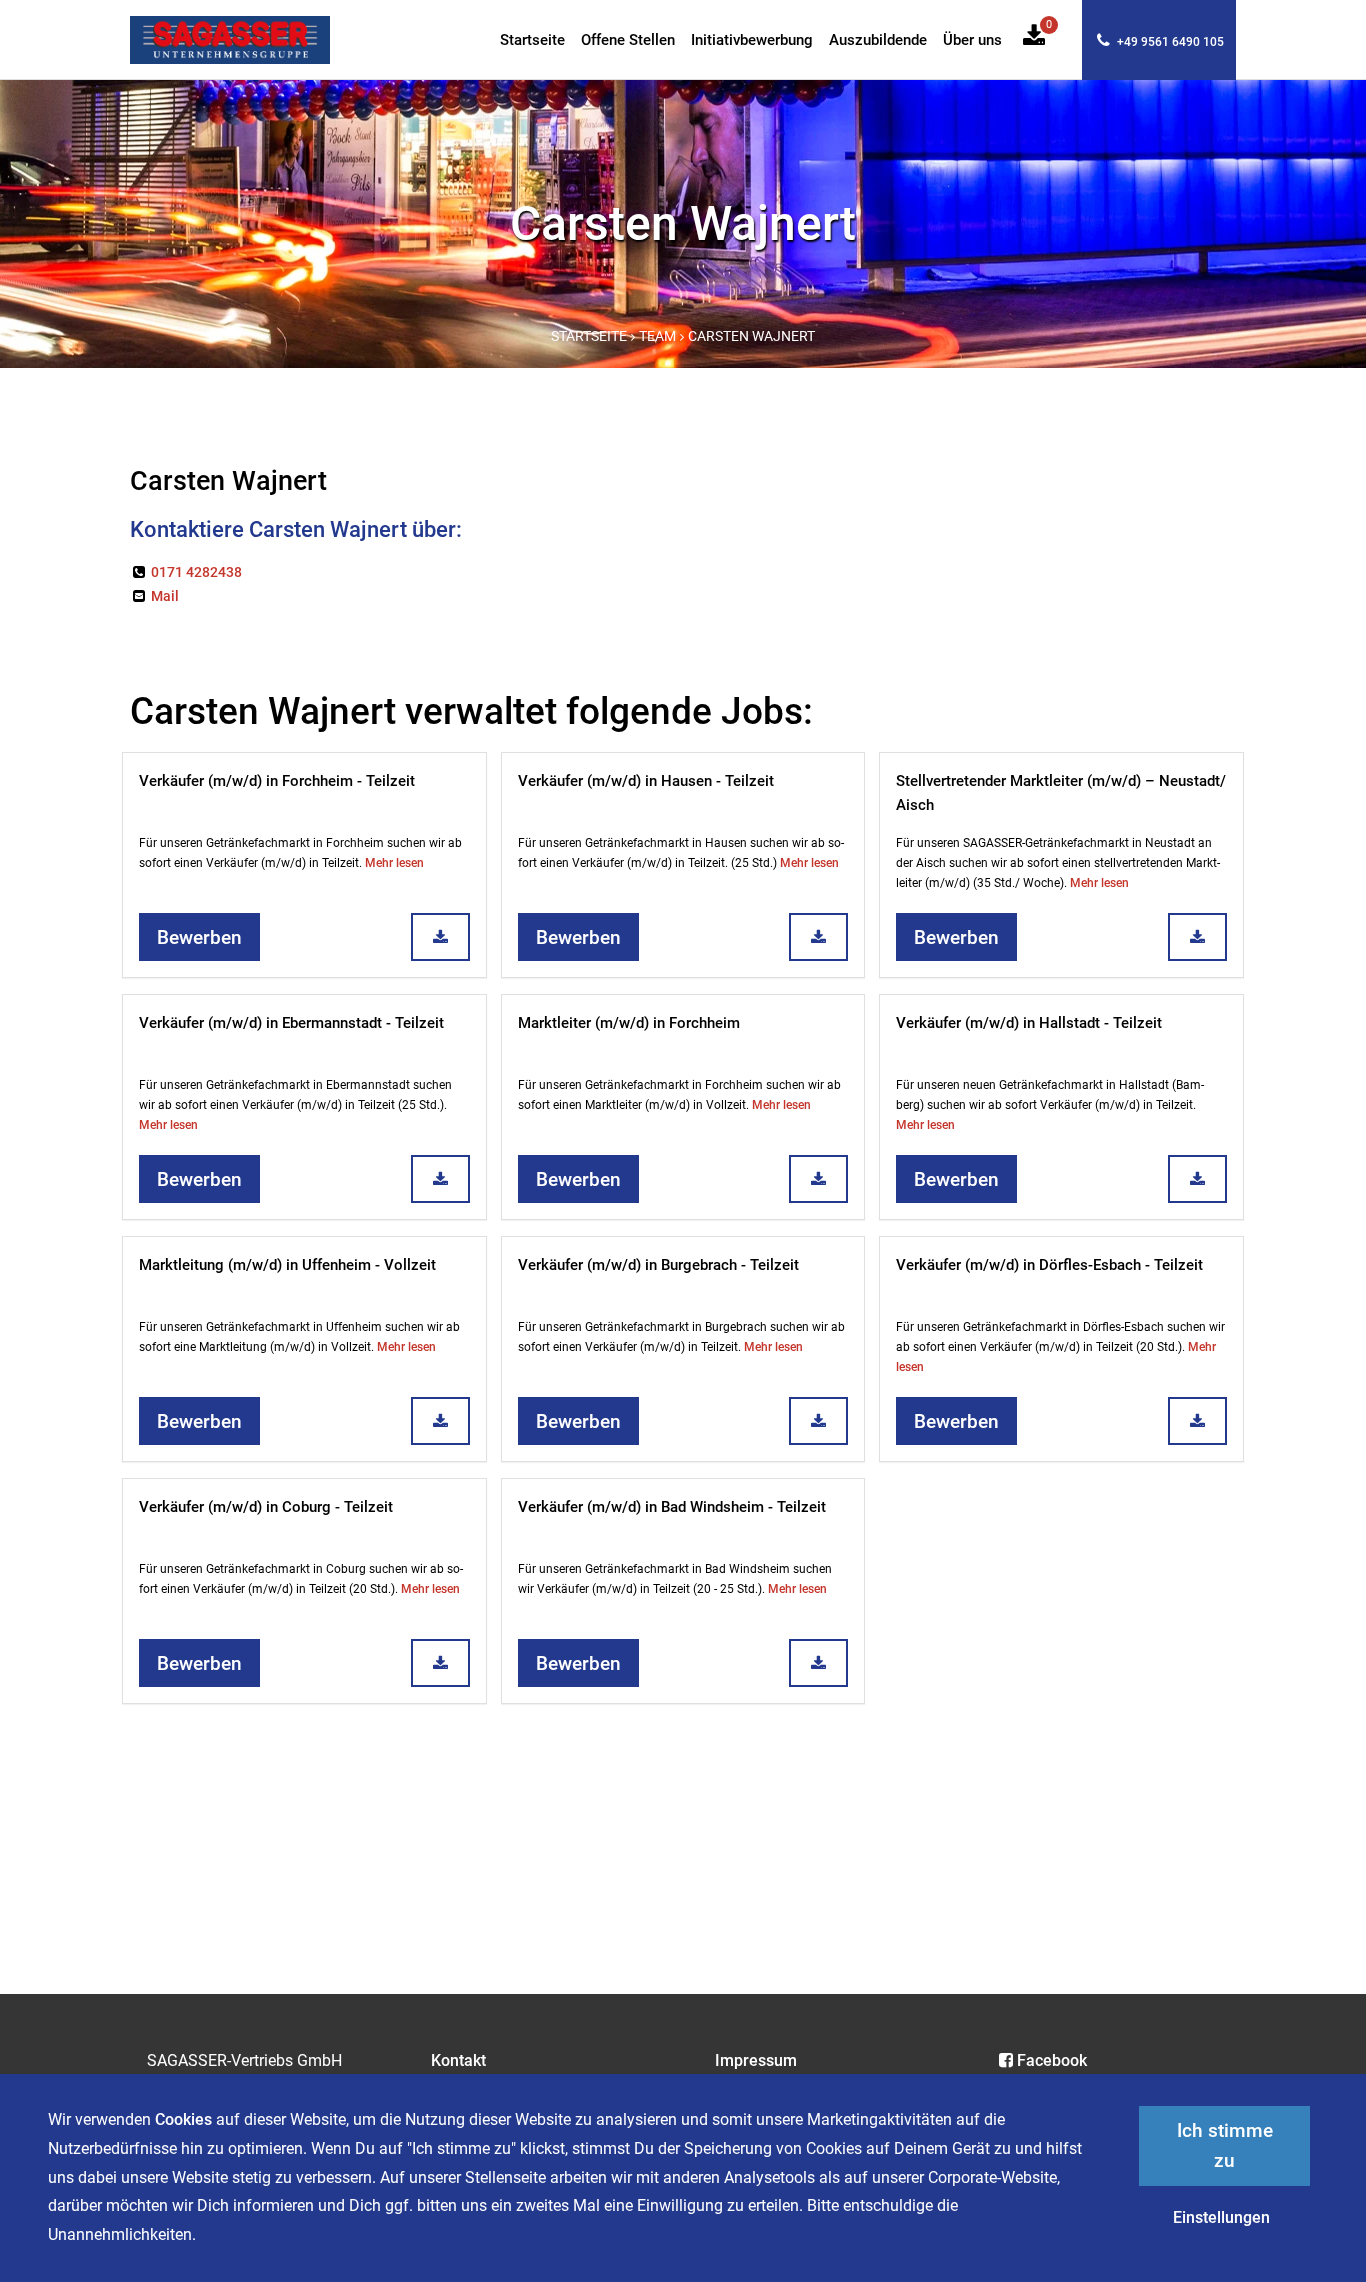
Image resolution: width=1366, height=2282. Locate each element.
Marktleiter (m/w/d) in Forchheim (629, 1023)
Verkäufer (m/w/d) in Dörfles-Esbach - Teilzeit (1049, 1265)
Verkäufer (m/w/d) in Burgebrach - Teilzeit (658, 1265)
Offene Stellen (628, 40)
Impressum (756, 2060)
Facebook (1052, 2060)
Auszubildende (878, 40)
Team (657, 336)
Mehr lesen (394, 863)
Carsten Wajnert (751, 336)
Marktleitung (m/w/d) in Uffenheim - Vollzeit (287, 1265)
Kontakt (458, 2060)
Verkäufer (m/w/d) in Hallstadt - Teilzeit (1029, 1023)
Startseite (532, 40)
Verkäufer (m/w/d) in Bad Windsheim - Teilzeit (672, 1507)
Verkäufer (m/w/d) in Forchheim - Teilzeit (277, 781)
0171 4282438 (195, 572)
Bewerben (199, 938)
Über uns (972, 40)
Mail (163, 596)
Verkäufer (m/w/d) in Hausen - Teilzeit (646, 781)
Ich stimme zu (1225, 2146)
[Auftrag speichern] (440, 937)
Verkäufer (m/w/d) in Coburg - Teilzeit (266, 1507)
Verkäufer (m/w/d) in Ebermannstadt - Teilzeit (291, 1023)
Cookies (183, 2119)
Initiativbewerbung (752, 40)
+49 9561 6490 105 (1169, 42)
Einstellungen (1221, 2217)
